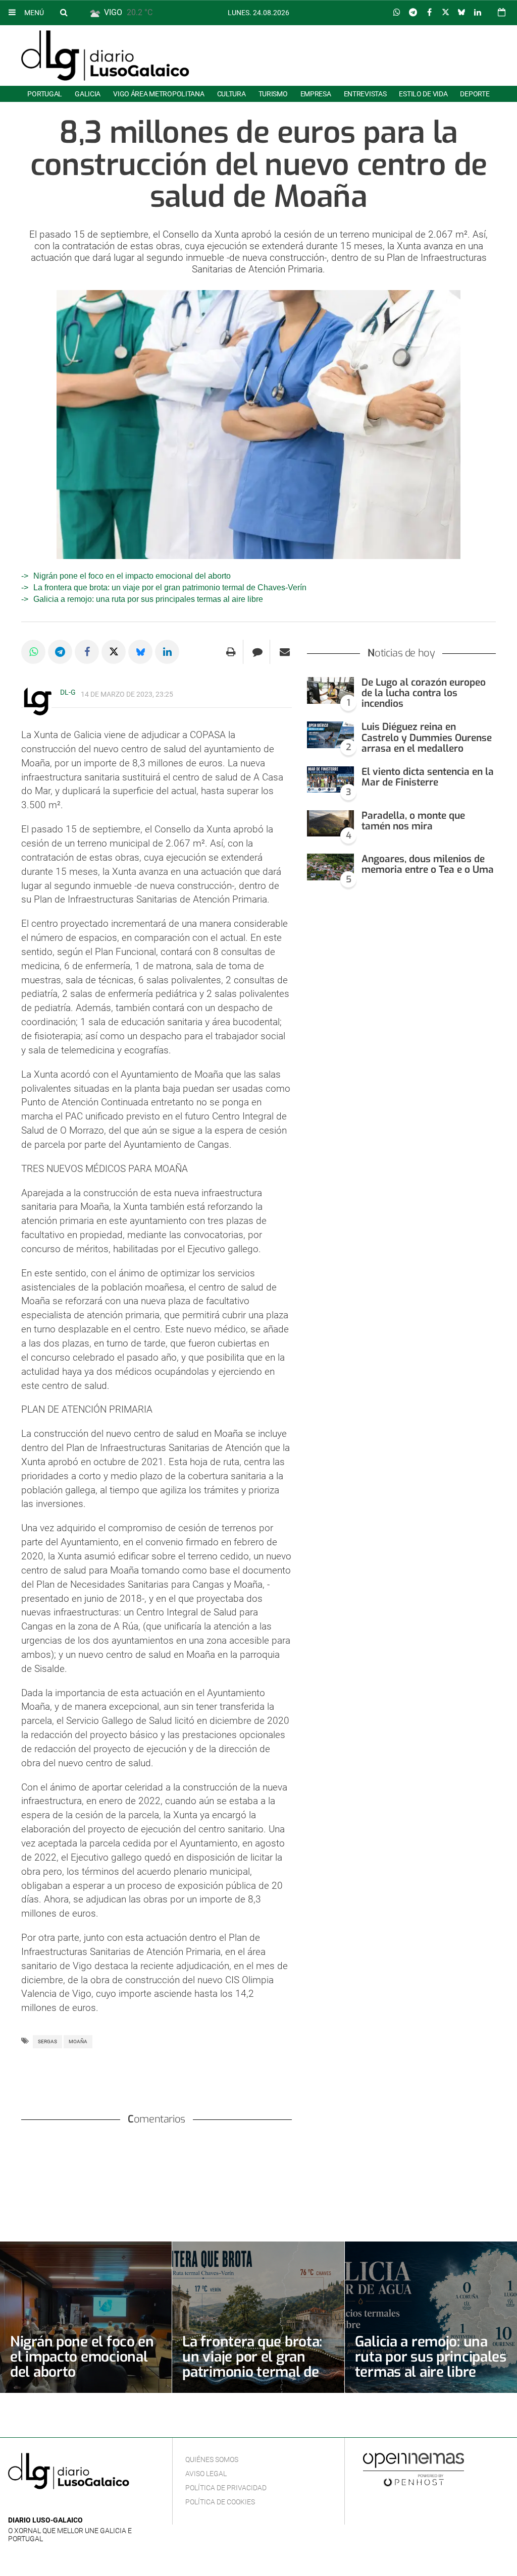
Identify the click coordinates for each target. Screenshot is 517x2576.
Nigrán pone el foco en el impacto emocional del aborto (132, 576)
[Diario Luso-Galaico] (105, 55)
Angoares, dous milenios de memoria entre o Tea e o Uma (428, 864)
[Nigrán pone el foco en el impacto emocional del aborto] (86, 2317)
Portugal (45, 94)
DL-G (68, 692)
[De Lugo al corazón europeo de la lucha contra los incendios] (331, 690)
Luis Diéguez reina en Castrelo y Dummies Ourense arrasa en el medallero (427, 737)
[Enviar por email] (285, 652)
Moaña (78, 2041)
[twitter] (45, 2505)
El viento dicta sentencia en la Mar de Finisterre (428, 777)
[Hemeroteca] (502, 12)
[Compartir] (397, 13)
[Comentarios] (258, 652)
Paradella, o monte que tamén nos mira (413, 821)
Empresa (316, 94)
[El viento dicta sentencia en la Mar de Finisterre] (331, 780)
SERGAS (47, 2041)
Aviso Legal (206, 2474)
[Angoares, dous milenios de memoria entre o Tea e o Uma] (331, 867)
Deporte (475, 94)
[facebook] (30, 2505)
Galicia (88, 94)
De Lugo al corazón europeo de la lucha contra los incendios (424, 693)
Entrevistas (365, 94)
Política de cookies (220, 2502)
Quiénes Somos (212, 2459)
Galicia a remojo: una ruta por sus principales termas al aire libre (148, 599)
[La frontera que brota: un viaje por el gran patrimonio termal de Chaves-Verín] (258, 2317)
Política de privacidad (226, 2488)
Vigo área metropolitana (159, 94)
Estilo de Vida (423, 94)
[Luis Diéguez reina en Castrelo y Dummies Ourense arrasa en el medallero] (331, 735)
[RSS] (61, 2505)
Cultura (231, 94)
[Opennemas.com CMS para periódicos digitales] (413, 2469)
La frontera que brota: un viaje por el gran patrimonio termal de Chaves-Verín (170, 587)
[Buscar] (64, 12)
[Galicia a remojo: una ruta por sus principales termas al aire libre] (431, 2317)
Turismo (273, 94)
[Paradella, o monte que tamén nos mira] (331, 824)
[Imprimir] (231, 652)
